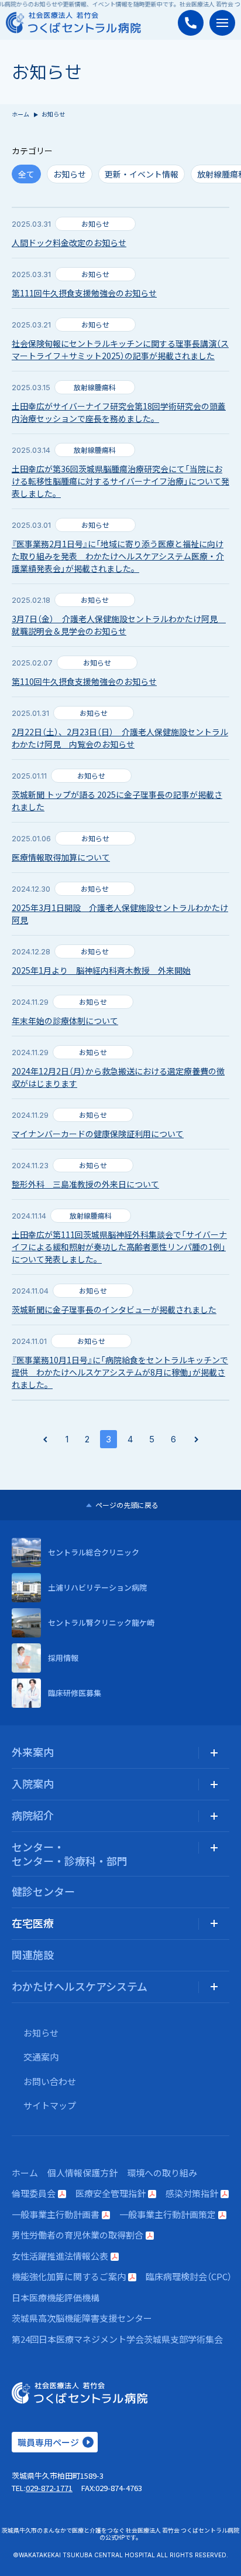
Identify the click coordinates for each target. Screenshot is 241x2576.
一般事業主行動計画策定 (168, 2214)
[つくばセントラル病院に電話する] (191, 23)
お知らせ (70, 174)
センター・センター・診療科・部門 (70, 1853)
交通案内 (41, 2057)
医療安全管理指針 (111, 2193)
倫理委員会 (34, 2193)
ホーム (20, 114)
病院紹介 (33, 1815)
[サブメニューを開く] (214, 1753)
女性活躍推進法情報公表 (60, 2256)
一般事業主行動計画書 (56, 2214)
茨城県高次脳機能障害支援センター (82, 2318)
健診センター (43, 1891)
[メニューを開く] (222, 23)
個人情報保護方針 (82, 2173)
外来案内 (33, 1752)
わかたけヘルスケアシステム (80, 1986)
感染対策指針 (192, 2193)
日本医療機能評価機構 (56, 2297)
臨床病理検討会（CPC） (189, 2276)
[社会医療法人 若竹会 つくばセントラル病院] (73, 23)
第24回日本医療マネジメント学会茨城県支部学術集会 (117, 2339)
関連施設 (33, 1954)
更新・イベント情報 (142, 174)
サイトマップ (50, 2105)
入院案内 (33, 1783)
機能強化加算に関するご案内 (69, 2276)
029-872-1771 (49, 2488)
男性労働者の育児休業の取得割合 (78, 2235)
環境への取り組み (162, 2173)
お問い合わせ (50, 2081)
